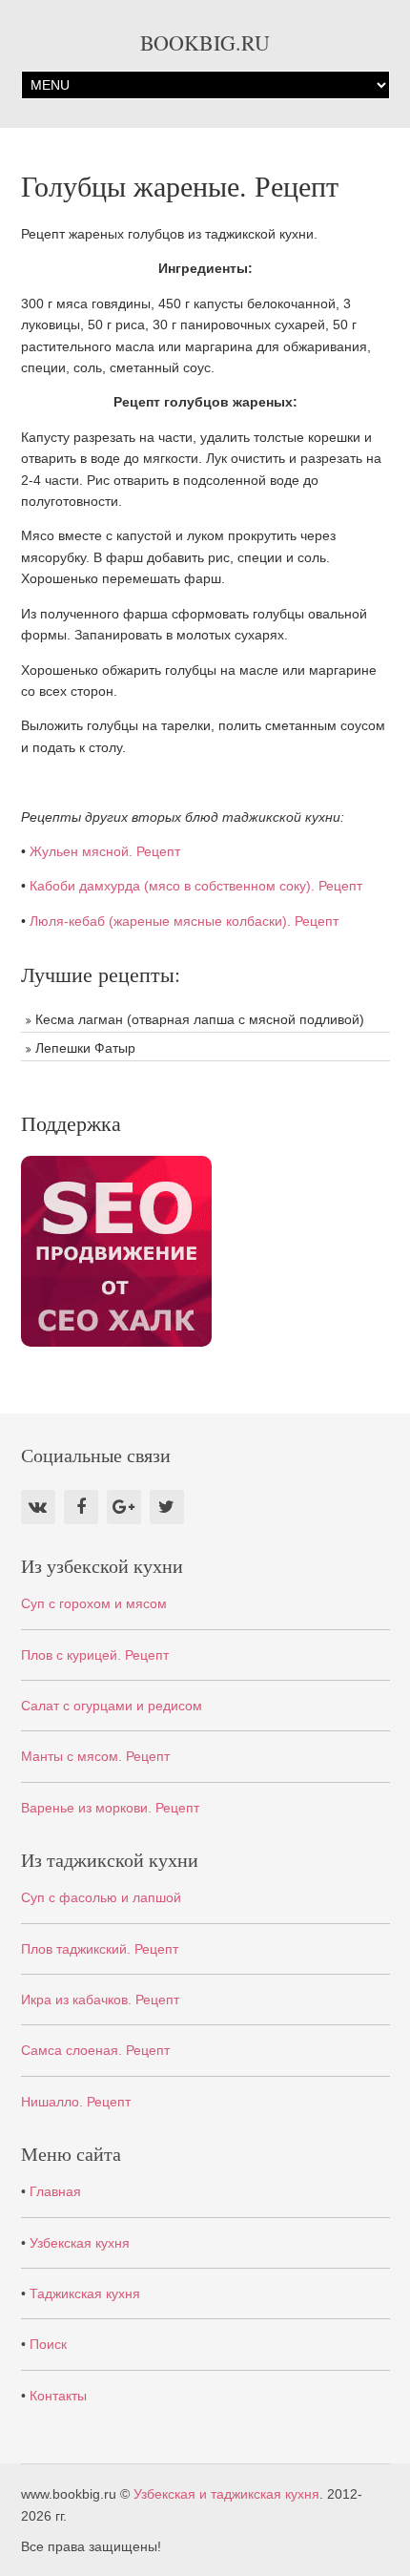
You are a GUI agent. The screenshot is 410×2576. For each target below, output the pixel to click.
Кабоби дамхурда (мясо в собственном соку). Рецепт (196, 886)
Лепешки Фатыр (85, 1048)
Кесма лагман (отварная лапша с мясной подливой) (200, 1019)
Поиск (48, 2344)
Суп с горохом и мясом (94, 1603)
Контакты (58, 2396)
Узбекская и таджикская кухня (226, 2494)
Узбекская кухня (80, 2243)
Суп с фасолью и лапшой (101, 1897)
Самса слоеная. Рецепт (95, 2050)
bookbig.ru (205, 42)
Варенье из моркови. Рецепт (110, 1808)
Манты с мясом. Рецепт (95, 1756)
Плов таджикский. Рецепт (100, 1949)
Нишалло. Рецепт (76, 2102)
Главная (55, 2191)
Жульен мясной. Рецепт (105, 851)
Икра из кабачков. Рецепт (100, 2000)
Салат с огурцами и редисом (112, 1706)
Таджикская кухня (85, 2293)
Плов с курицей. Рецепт (95, 1655)
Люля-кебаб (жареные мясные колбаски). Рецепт (184, 921)
